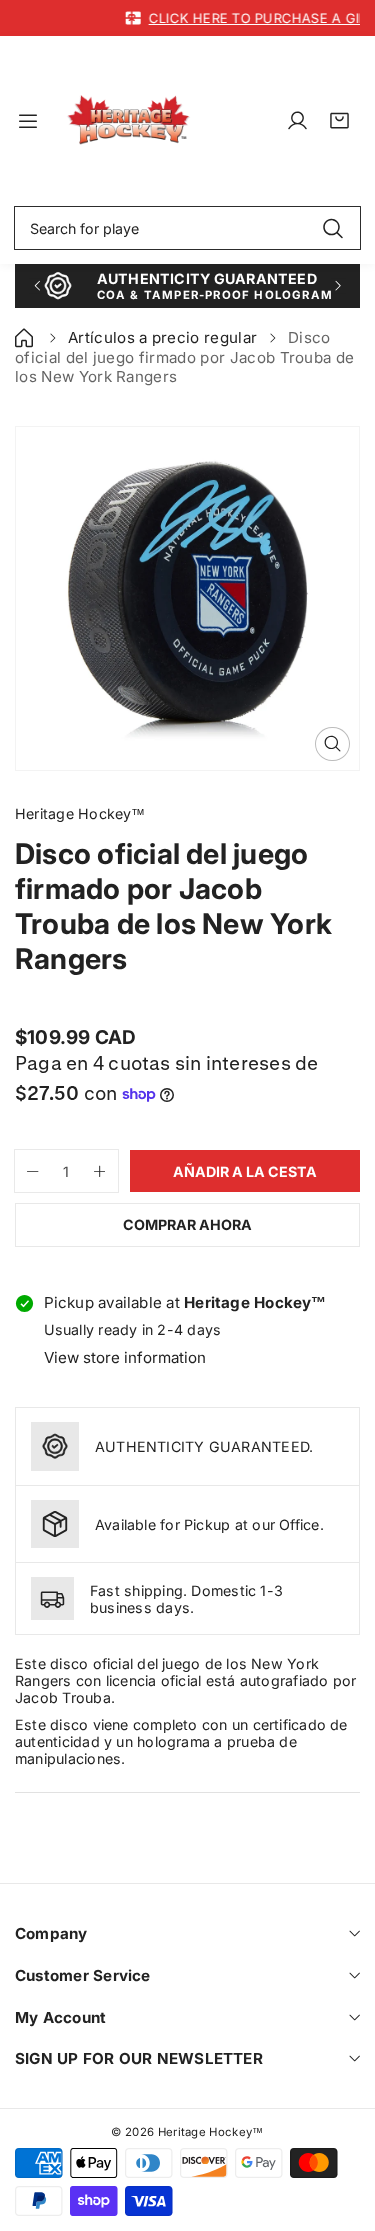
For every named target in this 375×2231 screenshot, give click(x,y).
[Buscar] (332, 228)
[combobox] (187, 228)
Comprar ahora (187, 1224)
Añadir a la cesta (245, 1171)
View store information (125, 1357)
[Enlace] (128, 120)
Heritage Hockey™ (211, 2132)
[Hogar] (26, 337)
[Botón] (36, 285)
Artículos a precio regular (162, 337)
